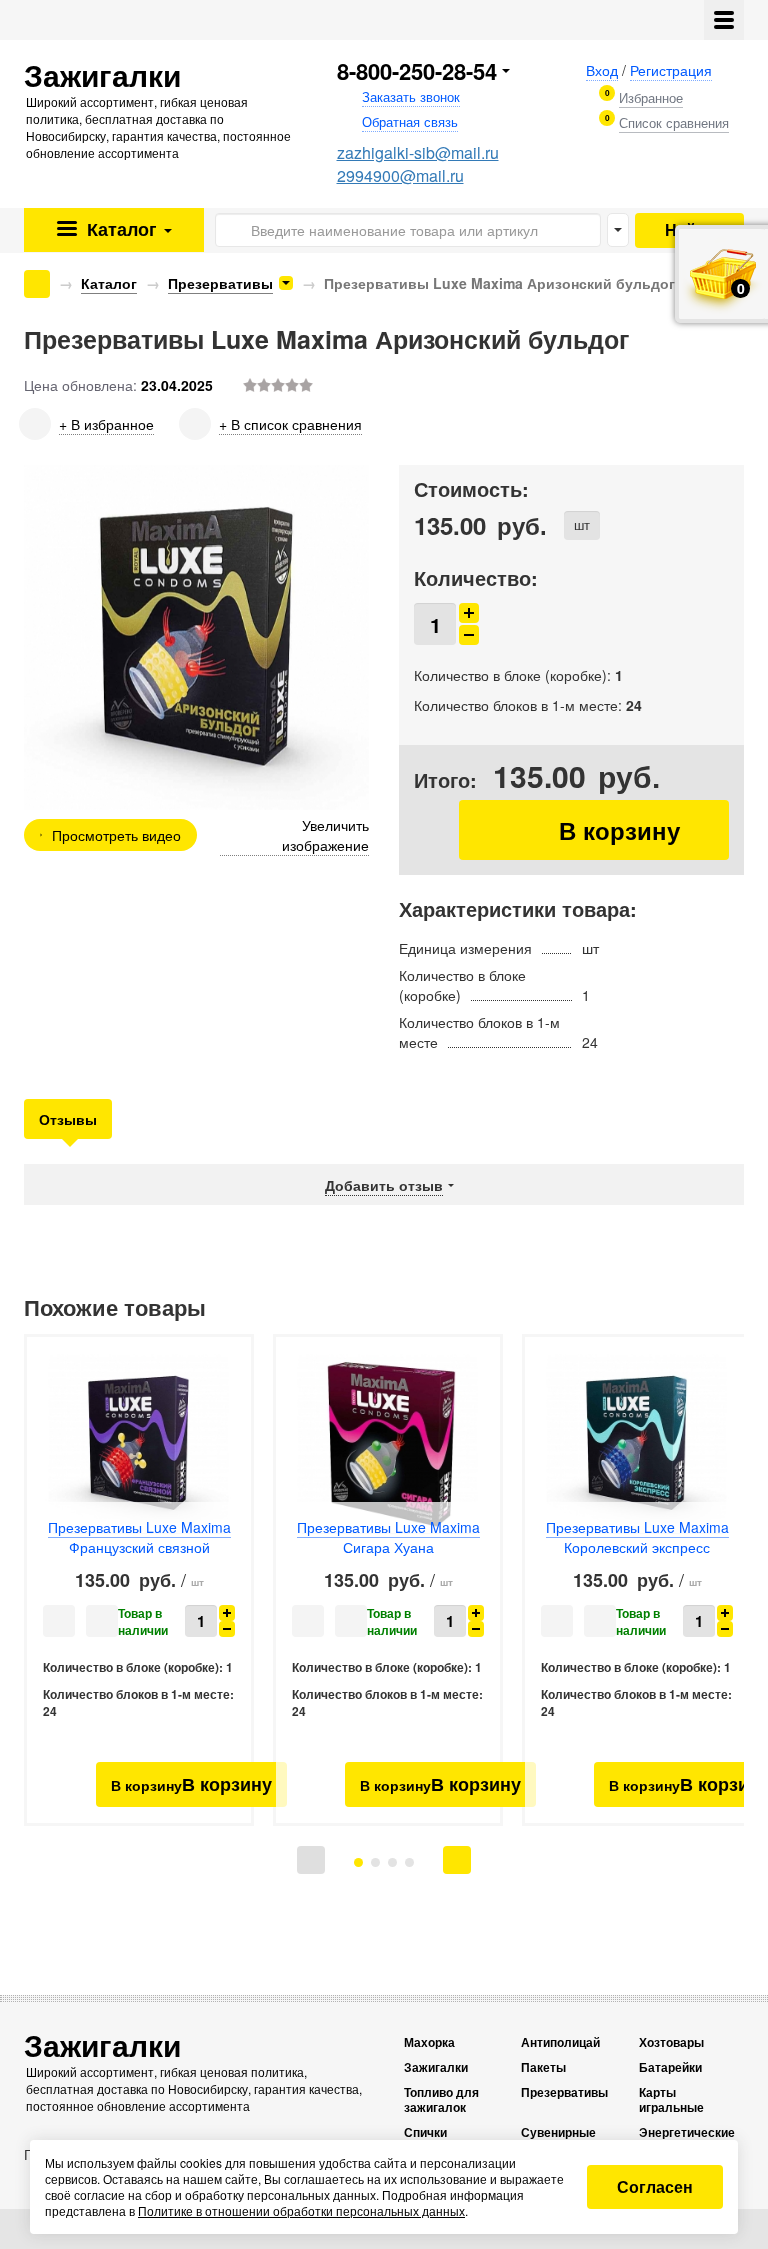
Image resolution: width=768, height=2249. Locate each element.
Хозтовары (671, 2042)
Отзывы (68, 1119)
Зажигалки (436, 2067)
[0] (651, 98)
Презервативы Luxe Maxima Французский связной (139, 1537)
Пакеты (543, 2067)
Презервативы (220, 283)
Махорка (429, 2042)
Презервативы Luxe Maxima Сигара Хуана (388, 1537)
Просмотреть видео (116, 835)
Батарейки (670, 2067)
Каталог (119, 229)
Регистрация (671, 70)
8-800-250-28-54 (417, 71)
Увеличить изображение (325, 835)
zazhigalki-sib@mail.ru (418, 152)
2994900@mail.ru (400, 175)
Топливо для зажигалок (441, 2100)
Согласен (655, 2186)
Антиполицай (560, 2042)
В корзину (594, 830)
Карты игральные (671, 2100)
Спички (425, 2132)
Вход (602, 70)
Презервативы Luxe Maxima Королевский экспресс (637, 1537)
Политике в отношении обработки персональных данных (301, 2210)
